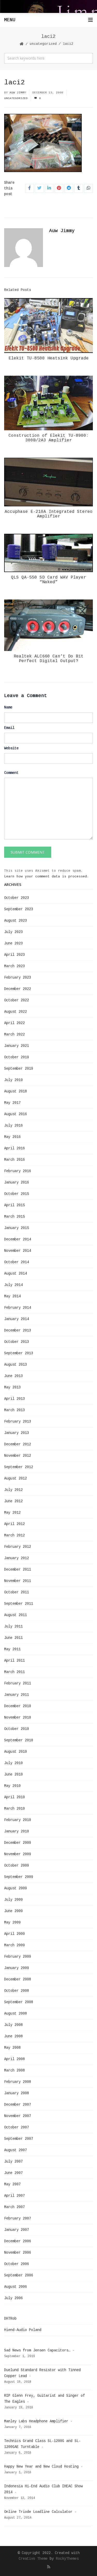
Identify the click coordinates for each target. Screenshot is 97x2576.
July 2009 (13, 1900)
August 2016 (16, 1114)
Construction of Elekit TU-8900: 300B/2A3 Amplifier (49, 438)
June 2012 (13, 1501)
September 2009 (19, 1877)
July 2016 (13, 1126)
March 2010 (14, 1809)
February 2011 (18, 1683)
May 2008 (12, 2048)
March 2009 (14, 1945)
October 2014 (17, 1262)
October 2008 (17, 1991)
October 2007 (17, 2127)
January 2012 (17, 1558)
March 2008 (14, 2070)
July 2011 (13, 1626)
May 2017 (12, 1103)
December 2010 (18, 1706)
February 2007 (18, 2218)
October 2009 (17, 1866)
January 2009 (17, 1968)
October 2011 (17, 1592)
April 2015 (14, 1205)
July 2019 (13, 1080)
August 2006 (16, 2287)
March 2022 (14, 1034)
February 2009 (18, 1957)
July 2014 (13, 1285)
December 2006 (18, 2241)
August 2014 (16, 1274)
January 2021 (17, 1046)
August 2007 (16, 2150)
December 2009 (18, 1843)
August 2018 (16, 1091)
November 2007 (18, 2116)
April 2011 (14, 1661)
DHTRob (10, 2319)
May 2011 (12, 1649)
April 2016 (14, 1148)
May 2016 (12, 1137)
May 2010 (12, 1786)
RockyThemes (67, 2559)
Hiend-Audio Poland (23, 2330)
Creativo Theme (33, 2559)
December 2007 (18, 2105)
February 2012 (18, 1547)
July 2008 (13, 2025)
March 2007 (14, 2207)
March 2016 (14, 1160)
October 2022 (17, 1000)
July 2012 (13, 1490)
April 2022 (14, 1023)
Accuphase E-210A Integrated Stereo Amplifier (49, 514)
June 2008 (13, 2036)
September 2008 (19, 2002)
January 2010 (17, 1831)
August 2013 (16, 1365)
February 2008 (18, 2082)
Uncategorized (43, 44)
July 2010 (13, 1763)
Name (8, 707)
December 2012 (18, 1444)
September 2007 (19, 2139)
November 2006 (18, 2253)
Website (11, 748)
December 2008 (18, 1979)
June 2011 (13, 1638)
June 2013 (13, 1376)
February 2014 (18, 1308)
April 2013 (14, 1399)
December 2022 (18, 989)
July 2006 (13, 2298)
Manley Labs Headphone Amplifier (36, 2421)
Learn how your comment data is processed (46, 876)
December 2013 (18, 1330)
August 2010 (16, 1752)
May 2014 (12, 1296)
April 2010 (14, 1797)
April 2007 (14, 2196)
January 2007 (17, 2230)
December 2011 (18, 1570)
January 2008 (17, 2093)
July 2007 (13, 2162)
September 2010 (19, 1740)
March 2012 (14, 1535)
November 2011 (18, 1581)
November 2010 (18, 1718)
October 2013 (17, 1342)
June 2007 (13, 2173)
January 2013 (17, 1433)
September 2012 (19, 1467)
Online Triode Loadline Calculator (38, 2512)
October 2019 (17, 1057)
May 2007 (12, 2184)
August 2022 (16, 1012)
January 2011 (17, 1695)
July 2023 (13, 932)
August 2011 (16, 1615)
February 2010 (18, 1820)
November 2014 (18, 1251)
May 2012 (12, 1513)
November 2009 (18, 1854)
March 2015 (14, 1217)
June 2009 (13, 1911)
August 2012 (16, 1478)
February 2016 (18, 1171)
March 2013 (14, 1410)
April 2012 (14, 1524)
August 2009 (16, 1888)
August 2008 (16, 2014)
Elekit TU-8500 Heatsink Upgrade (49, 358)
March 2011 (14, 1672)
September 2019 (19, 1069)
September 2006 (19, 2275)
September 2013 (19, 1353)
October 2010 (17, 1729)
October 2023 (17, 898)
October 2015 (17, 1194)
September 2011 (19, 1604)
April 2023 (14, 955)
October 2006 (17, 2264)
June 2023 (13, 943)
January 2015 (17, 1228)
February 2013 (18, 1422)
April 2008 (14, 2059)
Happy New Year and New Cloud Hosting (41, 2467)
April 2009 (14, 1934)
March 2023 (14, 966)
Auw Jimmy (18, 93)
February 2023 (18, 978)
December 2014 (18, 1239)
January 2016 (17, 1182)
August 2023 (16, 921)
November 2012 (18, 1456)
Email (9, 728)
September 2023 (19, 909)
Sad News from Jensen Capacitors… (37, 2350)
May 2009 (12, 1922)
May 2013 (12, 1387)
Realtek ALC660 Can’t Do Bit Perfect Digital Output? (49, 659)
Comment (11, 773)
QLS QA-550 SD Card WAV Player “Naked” (49, 580)
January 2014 (17, 1319)
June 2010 (13, 1774)
